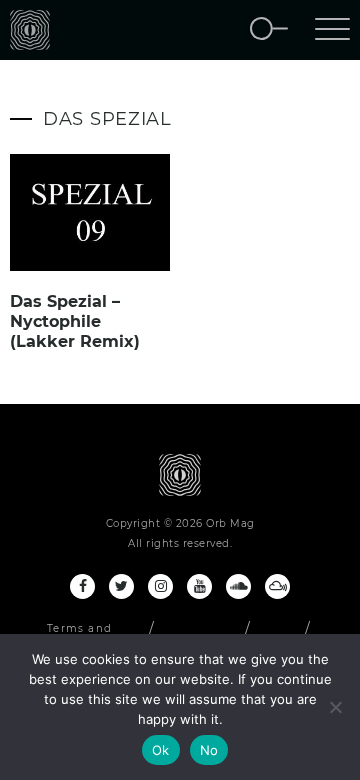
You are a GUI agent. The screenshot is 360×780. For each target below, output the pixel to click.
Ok (161, 750)
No (209, 750)
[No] (335, 707)
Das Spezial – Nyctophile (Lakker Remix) (75, 321)
